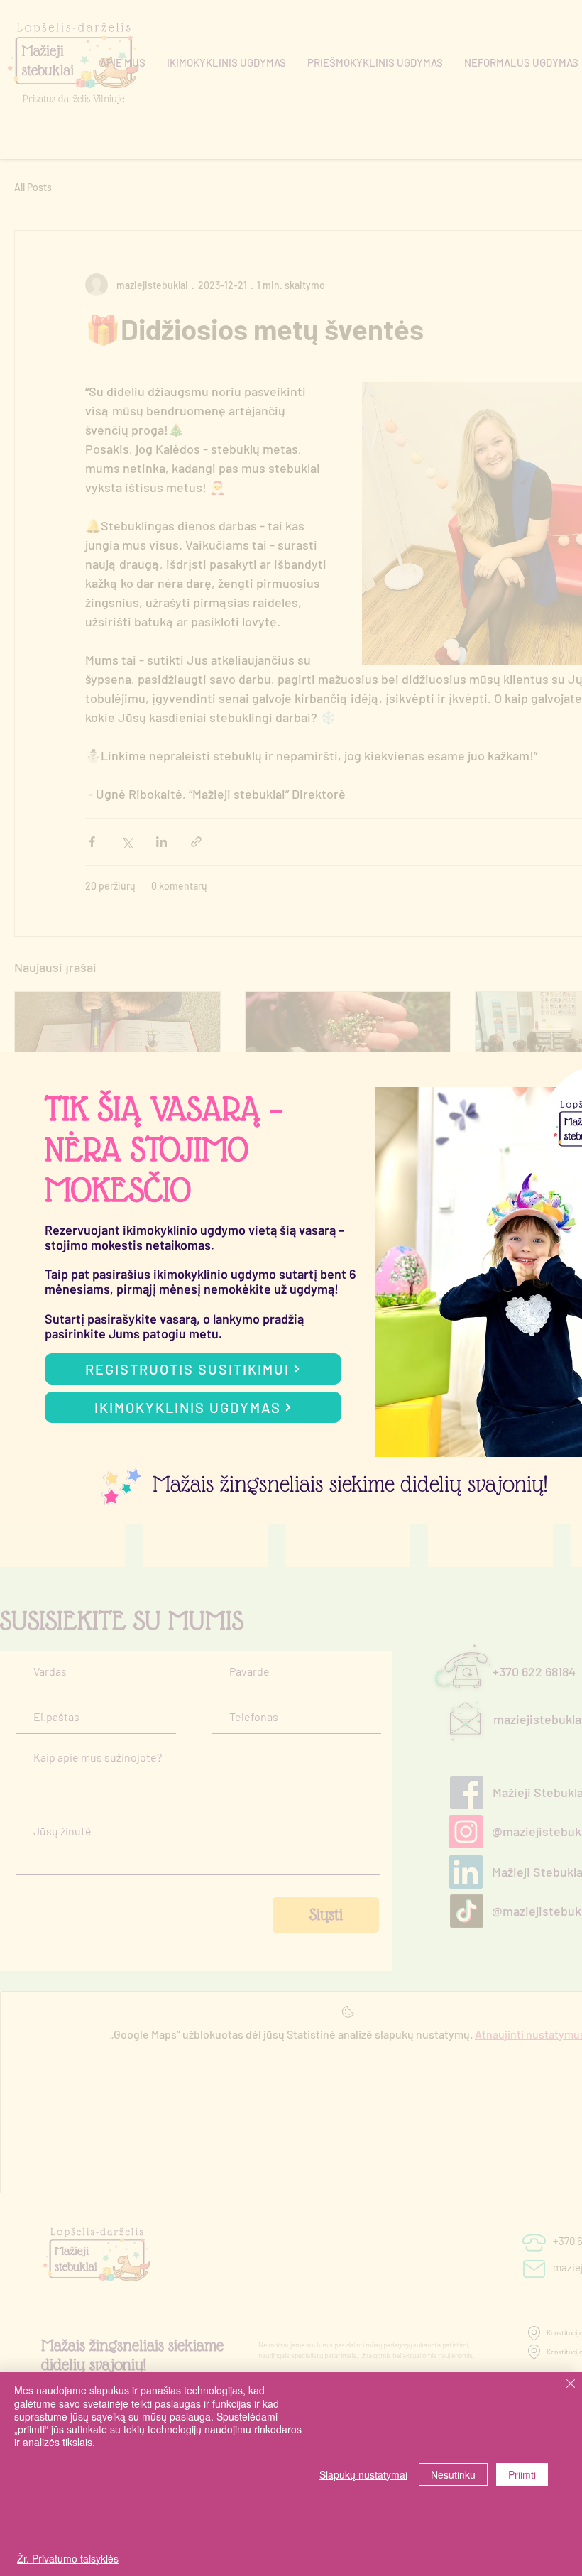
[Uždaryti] (571, 2385)
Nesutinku (453, 2474)
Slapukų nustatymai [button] (363, 2474)
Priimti (522, 2474)
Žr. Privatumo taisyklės (68, 2558)
